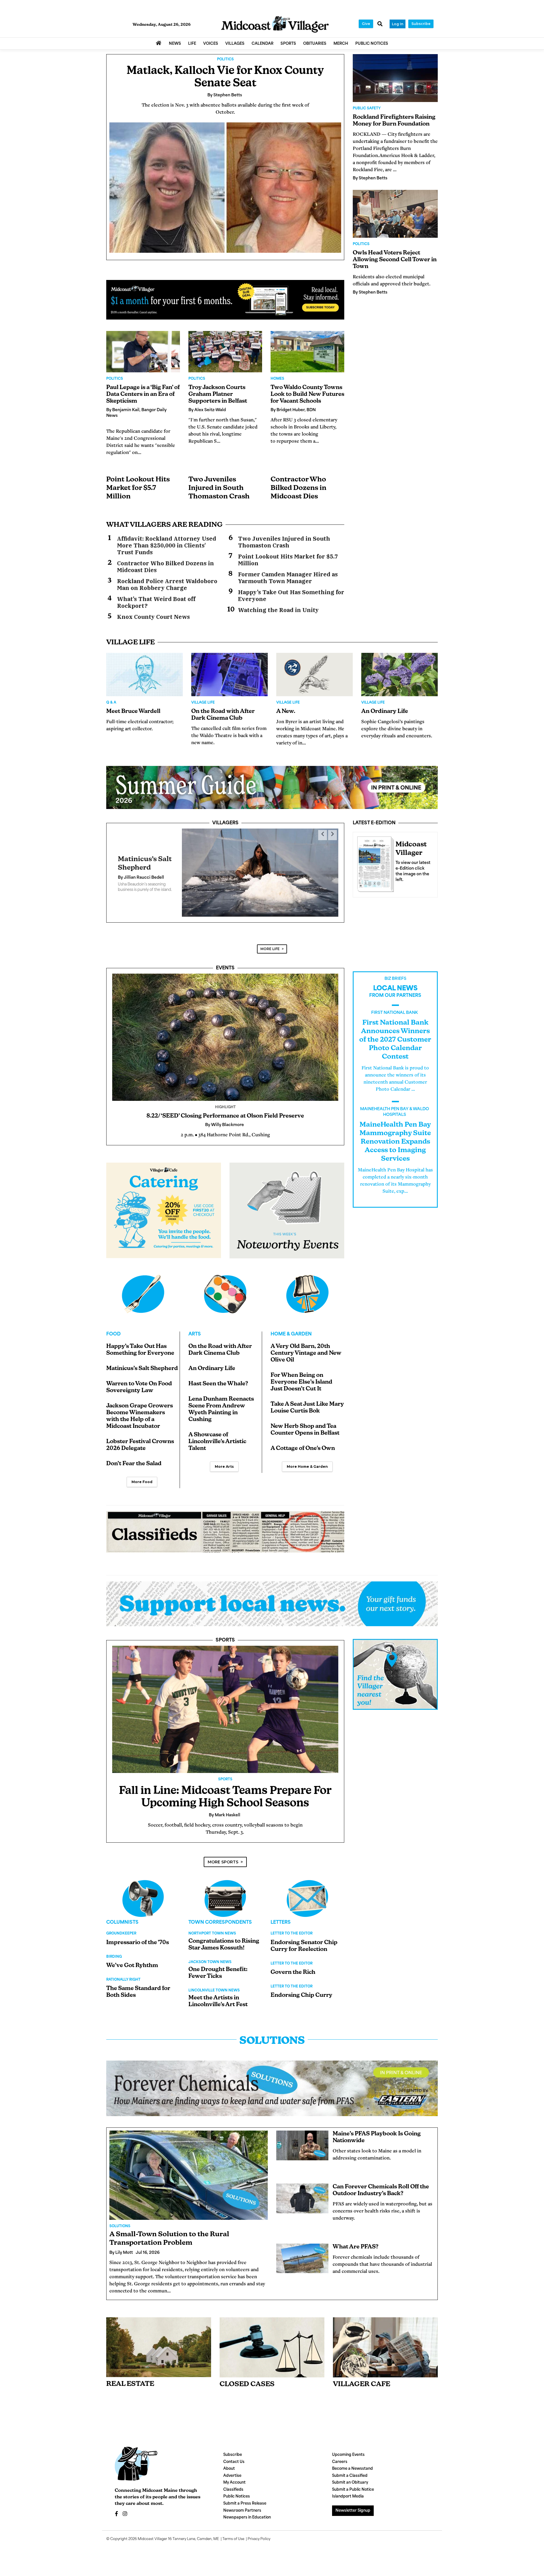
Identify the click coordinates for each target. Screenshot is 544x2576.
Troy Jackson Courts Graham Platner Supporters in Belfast (218, 394)
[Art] (225, 1290)
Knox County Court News (153, 617)
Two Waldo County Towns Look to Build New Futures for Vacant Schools (307, 394)
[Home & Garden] (307, 1290)
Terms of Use (233, 2535)
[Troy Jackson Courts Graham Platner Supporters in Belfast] (225, 352)
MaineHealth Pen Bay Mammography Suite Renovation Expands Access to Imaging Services (395, 1137)
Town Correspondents (220, 1918)
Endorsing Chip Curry (301, 1991)
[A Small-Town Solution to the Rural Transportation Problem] (189, 2171)
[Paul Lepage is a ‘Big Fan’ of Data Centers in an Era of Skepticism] (143, 352)
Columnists (122, 1918)
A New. (286, 712)
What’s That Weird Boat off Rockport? (156, 602)
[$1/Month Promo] (225, 300)
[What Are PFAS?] (302, 2254)
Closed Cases (247, 2380)
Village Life (203, 703)
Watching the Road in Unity (278, 610)
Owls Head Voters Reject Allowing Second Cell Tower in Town (395, 260)
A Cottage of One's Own (303, 1444)
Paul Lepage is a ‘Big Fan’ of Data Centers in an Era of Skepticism (143, 394)
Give (366, 24)
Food (113, 1330)
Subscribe (421, 24)
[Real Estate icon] (159, 2343)
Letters (281, 1918)
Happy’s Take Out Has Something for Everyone (291, 596)
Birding (114, 1952)
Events (225, 964)
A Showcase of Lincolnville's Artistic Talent (217, 1437)
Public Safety (367, 109)
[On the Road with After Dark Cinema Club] (229, 674)
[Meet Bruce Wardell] (144, 674)
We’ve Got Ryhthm (132, 1961)
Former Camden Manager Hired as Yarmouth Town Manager (288, 578)
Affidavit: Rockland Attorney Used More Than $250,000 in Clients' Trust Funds (167, 545)
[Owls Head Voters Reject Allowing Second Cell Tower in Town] (395, 214)
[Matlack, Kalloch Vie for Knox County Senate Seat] (225, 187)
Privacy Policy (259, 2535)
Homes (277, 379)
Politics (225, 60)
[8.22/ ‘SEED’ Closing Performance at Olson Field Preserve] (225, 1033)
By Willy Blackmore (137, 876)
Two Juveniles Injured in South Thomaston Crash (219, 488)
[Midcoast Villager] (374, 863)
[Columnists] (225, 1894)
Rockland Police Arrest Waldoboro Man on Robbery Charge (167, 585)
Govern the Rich (293, 1968)
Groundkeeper (121, 1929)
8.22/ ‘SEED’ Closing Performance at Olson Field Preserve (225, 1112)
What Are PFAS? (356, 2242)
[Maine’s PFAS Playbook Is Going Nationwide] (302, 2141)
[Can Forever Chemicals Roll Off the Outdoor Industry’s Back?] (302, 2194)
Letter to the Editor (292, 1929)
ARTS (195, 1330)
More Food (142, 1477)
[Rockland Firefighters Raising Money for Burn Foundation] (395, 78)
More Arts (224, 1462)
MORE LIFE (270, 944)
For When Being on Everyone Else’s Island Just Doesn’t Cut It (301, 1378)
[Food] (143, 1290)
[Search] (380, 24)
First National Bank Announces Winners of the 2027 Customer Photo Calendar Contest (395, 1035)
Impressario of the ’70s (138, 1938)
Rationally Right (123, 1975)
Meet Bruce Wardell (133, 712)
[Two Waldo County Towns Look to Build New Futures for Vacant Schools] (307, 352)
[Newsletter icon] (385, 2343)
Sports (225, 1636)
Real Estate (130, 2380)
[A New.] (314, 674)
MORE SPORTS (223, 1857)
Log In (398, 24)
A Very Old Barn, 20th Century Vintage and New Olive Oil (306, 1349)
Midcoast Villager (152, 2535)
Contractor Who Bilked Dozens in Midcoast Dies (298, 488)
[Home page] (275, 25)
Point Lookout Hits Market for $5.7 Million (138, 488)
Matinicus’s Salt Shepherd (142, 1364)
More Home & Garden (307, 1462)
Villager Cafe (362, 2380)
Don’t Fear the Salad (134, 1459)
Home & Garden (291, 1330)
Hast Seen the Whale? (218, 1379)
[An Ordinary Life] (399, 674)
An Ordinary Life (385, 712)
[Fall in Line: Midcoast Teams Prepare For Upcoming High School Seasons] (225, 1705)
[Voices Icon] (143, 1894)
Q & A (111, 703)
